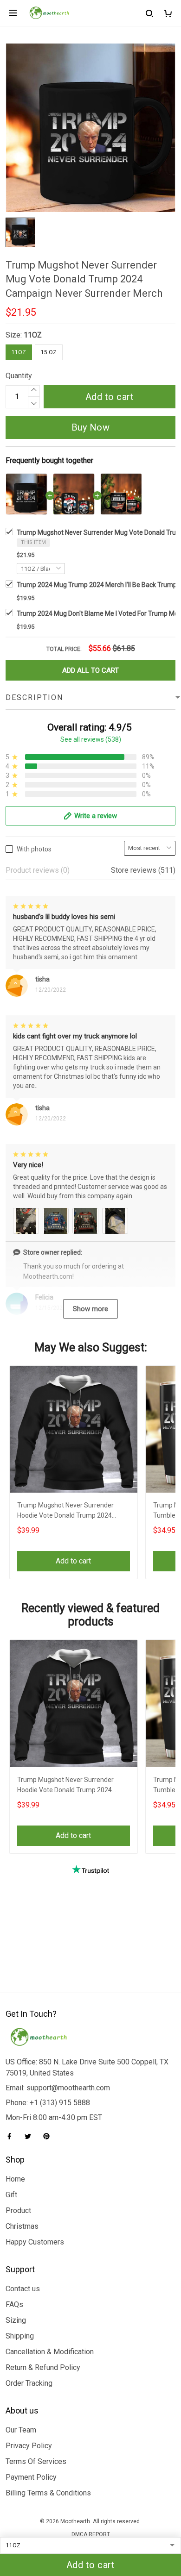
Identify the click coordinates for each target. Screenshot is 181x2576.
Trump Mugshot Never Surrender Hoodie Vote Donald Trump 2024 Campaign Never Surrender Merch (67, 1511)
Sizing (16, 2320)
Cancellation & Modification (50, 2352)
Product (18, 2210)
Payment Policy (31, 2477)
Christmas (22, 2226)
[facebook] (12, 2136)
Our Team (21, 2430)
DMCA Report (91, 2534)
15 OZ (49, 352)
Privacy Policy (29, 2446)
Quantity (19, 376)
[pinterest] (49, 2136)
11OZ (33, 335)
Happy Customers (35, 2242)
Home (15, 2179)
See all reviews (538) (91, 739)
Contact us (23, 2289)
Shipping (20, 2336)
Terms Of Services (36, 2461)
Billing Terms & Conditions (48, 2493)
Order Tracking (29, 2383)
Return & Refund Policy (43, 2367)
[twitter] (31, 2136)
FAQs (14, 2304)
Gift (11, 2195)
